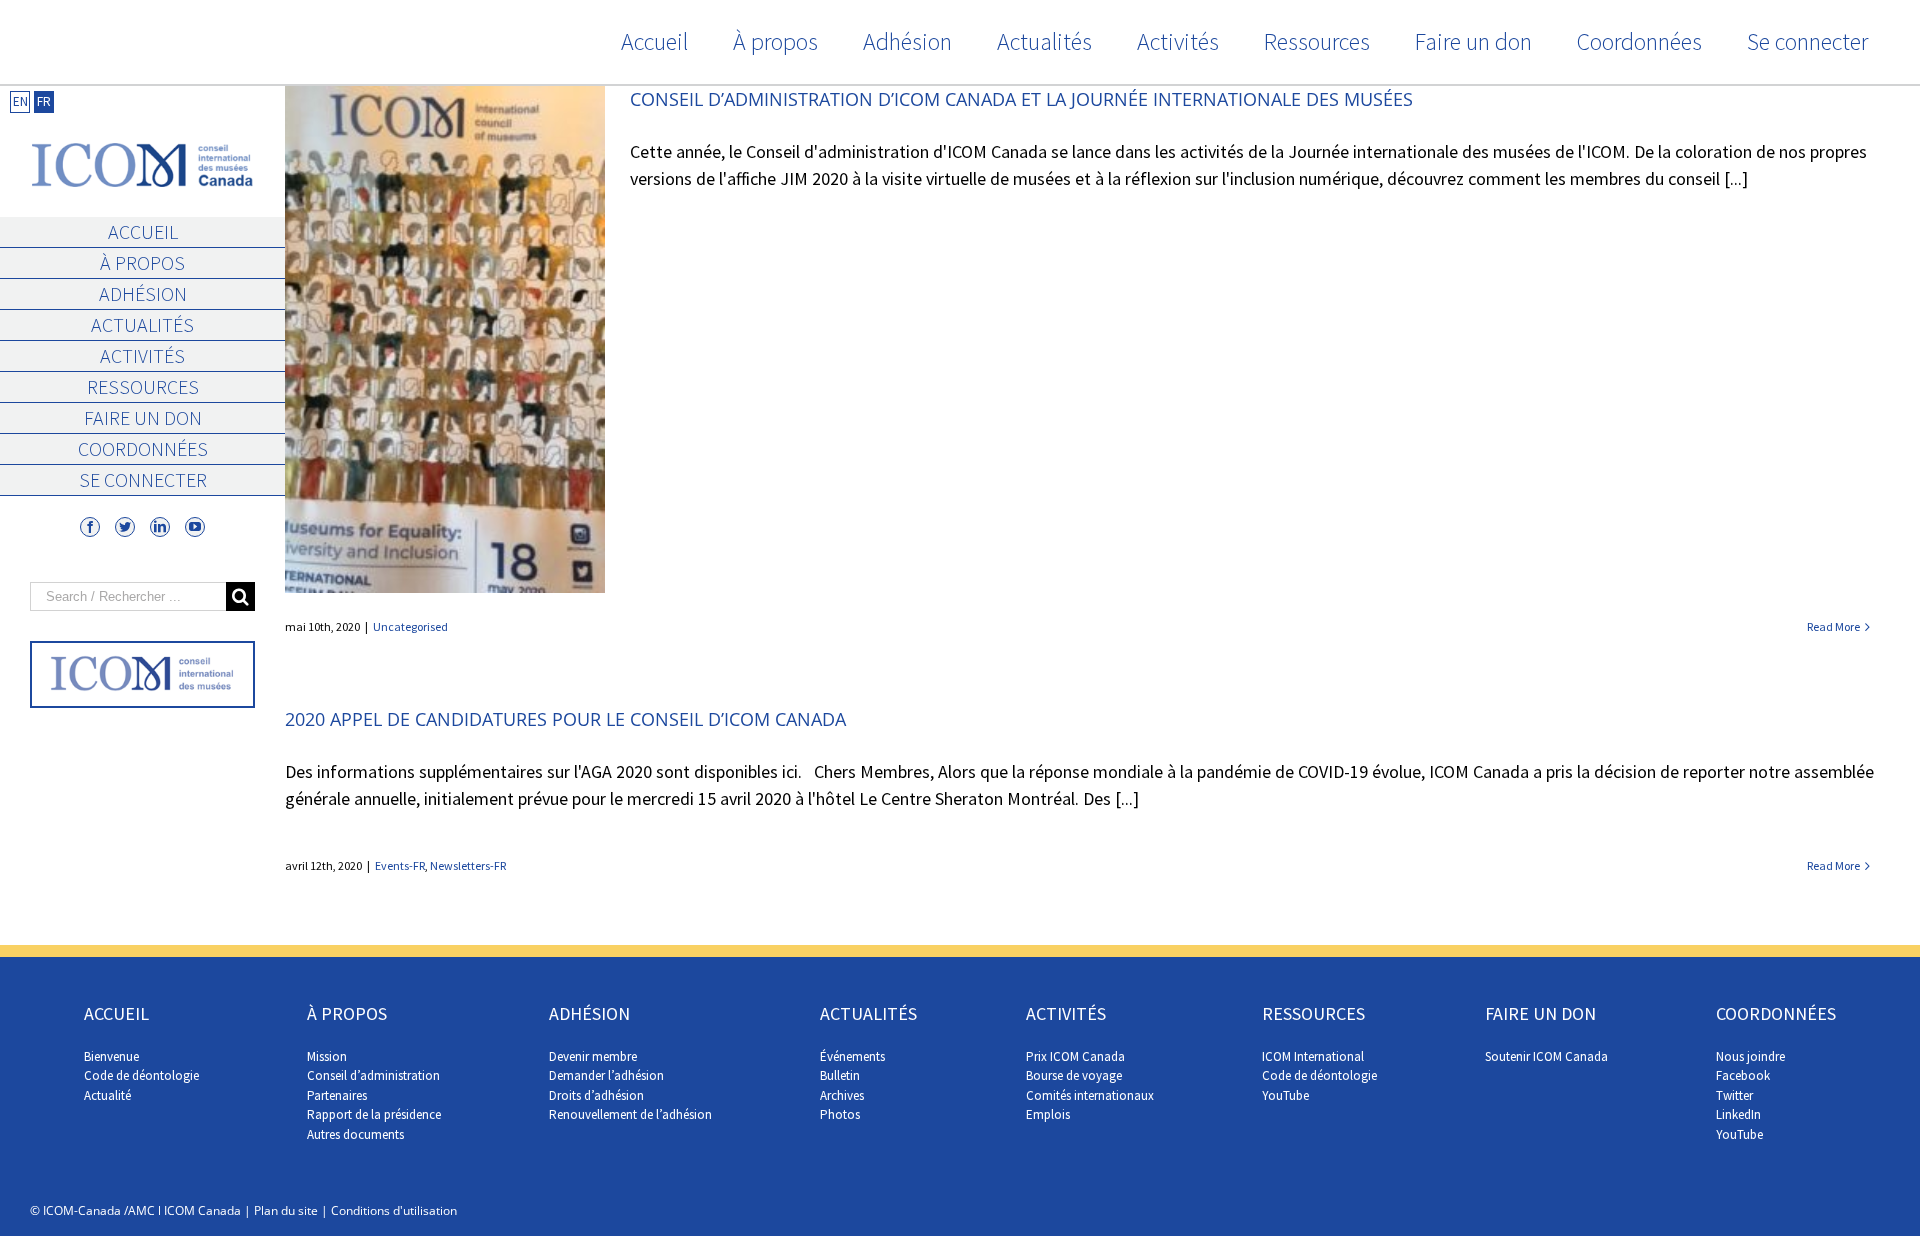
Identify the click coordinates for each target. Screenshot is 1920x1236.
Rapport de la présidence (374, 1114)
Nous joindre (1750, 1056)
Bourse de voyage (1074, 1075)
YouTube (1285, 1095)
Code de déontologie (141, 1075)
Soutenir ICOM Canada (1546, 1056)
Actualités (142, 324)
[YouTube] (195, 527)
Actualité (107, 1095)
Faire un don (143, 417)
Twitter (1734, 1095)
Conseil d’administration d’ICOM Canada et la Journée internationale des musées (1021, 99)
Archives (842, 1095)
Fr (44, 101)
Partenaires (337, 1095)
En (20, 101)
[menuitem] (654, 42)
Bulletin (840, 1075)
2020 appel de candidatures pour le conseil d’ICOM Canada (565, 719)
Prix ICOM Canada (1075, 1056)
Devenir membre (593, 1056)
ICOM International (1313, 1056)
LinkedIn (1738, 1114)
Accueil (143, 231)
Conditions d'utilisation (394, 1210)
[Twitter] (125, 527)
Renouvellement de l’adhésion (630, 1114)
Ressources (143, 386)
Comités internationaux (1090, 1095)
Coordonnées (143, 448)
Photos (840, 1114)
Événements (852, 1056)
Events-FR (400, 865)
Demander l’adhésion (606, 1075)
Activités (142, 355)
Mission (327, 1056)
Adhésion (143, 293)
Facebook (1743, 1075)
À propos (142, 262)
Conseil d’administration (373, 1075)
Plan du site (286, 1210)
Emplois (1048, 1114)
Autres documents (355, 1134)
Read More (1833, 626)
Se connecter (143, 479)
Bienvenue (111, 1056)
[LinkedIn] (160, 527)
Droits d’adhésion (596, 1095)
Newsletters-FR (468, 865)
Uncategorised (410, 626)
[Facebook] (90, 527)
